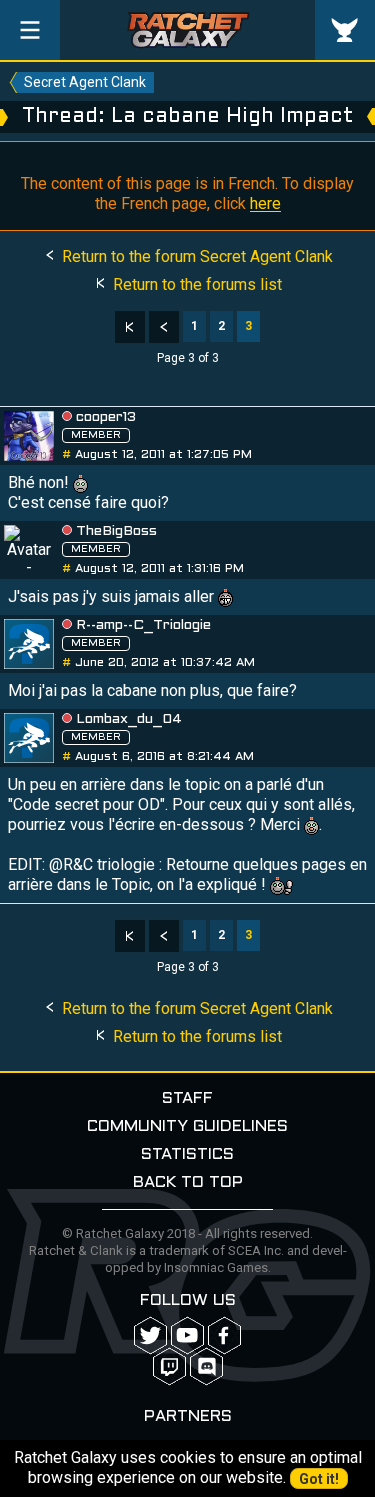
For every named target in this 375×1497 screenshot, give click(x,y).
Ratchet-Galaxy (188, 30)
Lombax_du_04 (129, 719)
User (345, 30)
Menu (30, 30)
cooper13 (106, 417)
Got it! (319, 1479)
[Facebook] (224, 1335)
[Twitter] (150, 1335)
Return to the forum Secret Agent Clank (195, 256)
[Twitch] (169, 1366)
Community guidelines (187, 1126)
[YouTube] (187, 1335)
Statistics (187, 1154)
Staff (187, 1098)
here (265, 203)
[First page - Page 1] (130, 327)
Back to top (188, 1182)
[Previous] (164, 327)
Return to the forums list (195, 284)
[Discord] (206, 1366)
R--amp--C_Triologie (143, 625)
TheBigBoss (116, 531)
